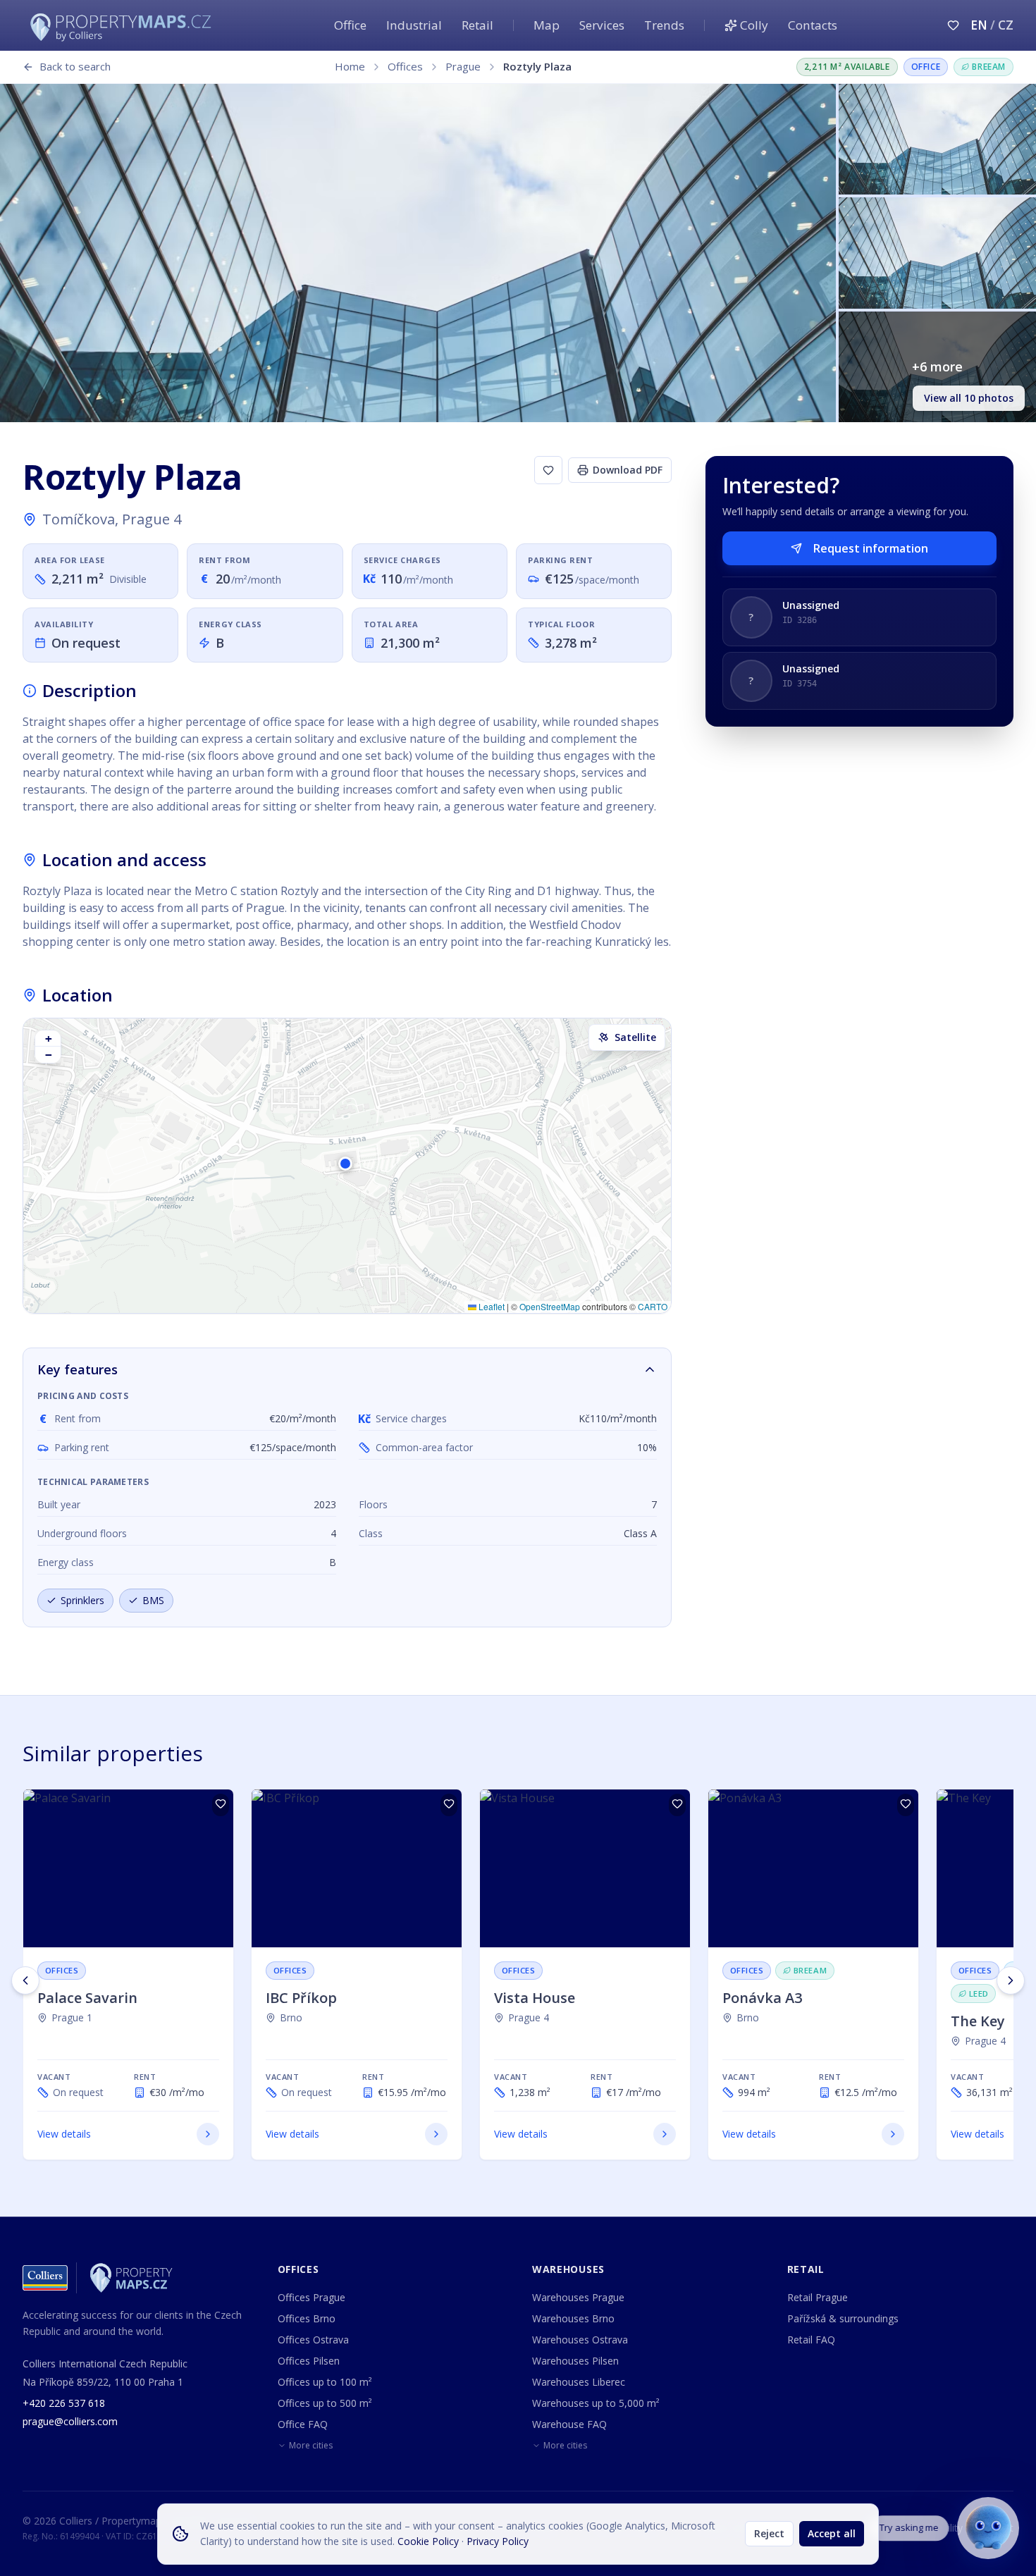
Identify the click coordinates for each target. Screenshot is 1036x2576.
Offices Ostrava (313, 2340)
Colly (754, 25)
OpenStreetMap (550, 1306)
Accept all (832, 2533)
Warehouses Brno (573, 2318)
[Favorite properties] (953, 25)
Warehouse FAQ (569, 2424)
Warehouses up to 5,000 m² (596, 2403)
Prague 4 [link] (529, 2017)
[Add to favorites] (548, 470)
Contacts (813, 25)
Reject (769, 2533)
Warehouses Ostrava (580, 2340)
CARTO (653, 1306)
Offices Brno (307, 2318)
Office (350, 25)
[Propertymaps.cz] (123, 25)
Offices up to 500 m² (325, 2403)
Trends (664, 25)
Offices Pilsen (309, 2361)
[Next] (1011, 1980)
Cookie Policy (428, 2541)
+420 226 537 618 (64, 2403)
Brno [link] (291, 2017)
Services (602, 25)
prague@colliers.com (70, 2421)
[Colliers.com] (45, 2278)
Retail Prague (818, 2297)
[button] (347, 1166)
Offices (405, 66)
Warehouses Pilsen (575, 2361)
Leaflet (491, 1306)
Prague (463, 66)
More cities (311, 2446)
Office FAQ (303, 2424)
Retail (477, 25)
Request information (871, 548)
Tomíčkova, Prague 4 (112, 519)
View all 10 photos (969, 398)
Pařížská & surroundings (843, 2318)
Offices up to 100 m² (325, 2382)
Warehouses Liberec (579, 2382)
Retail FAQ (811, 2340)
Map (547, 25)
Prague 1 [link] (72, 2017)
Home (350, 66)
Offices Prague (312, 2297)
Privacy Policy (498, 2541)
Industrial (414, 25)
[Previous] (25, 1980)
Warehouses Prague (578, 2297)
